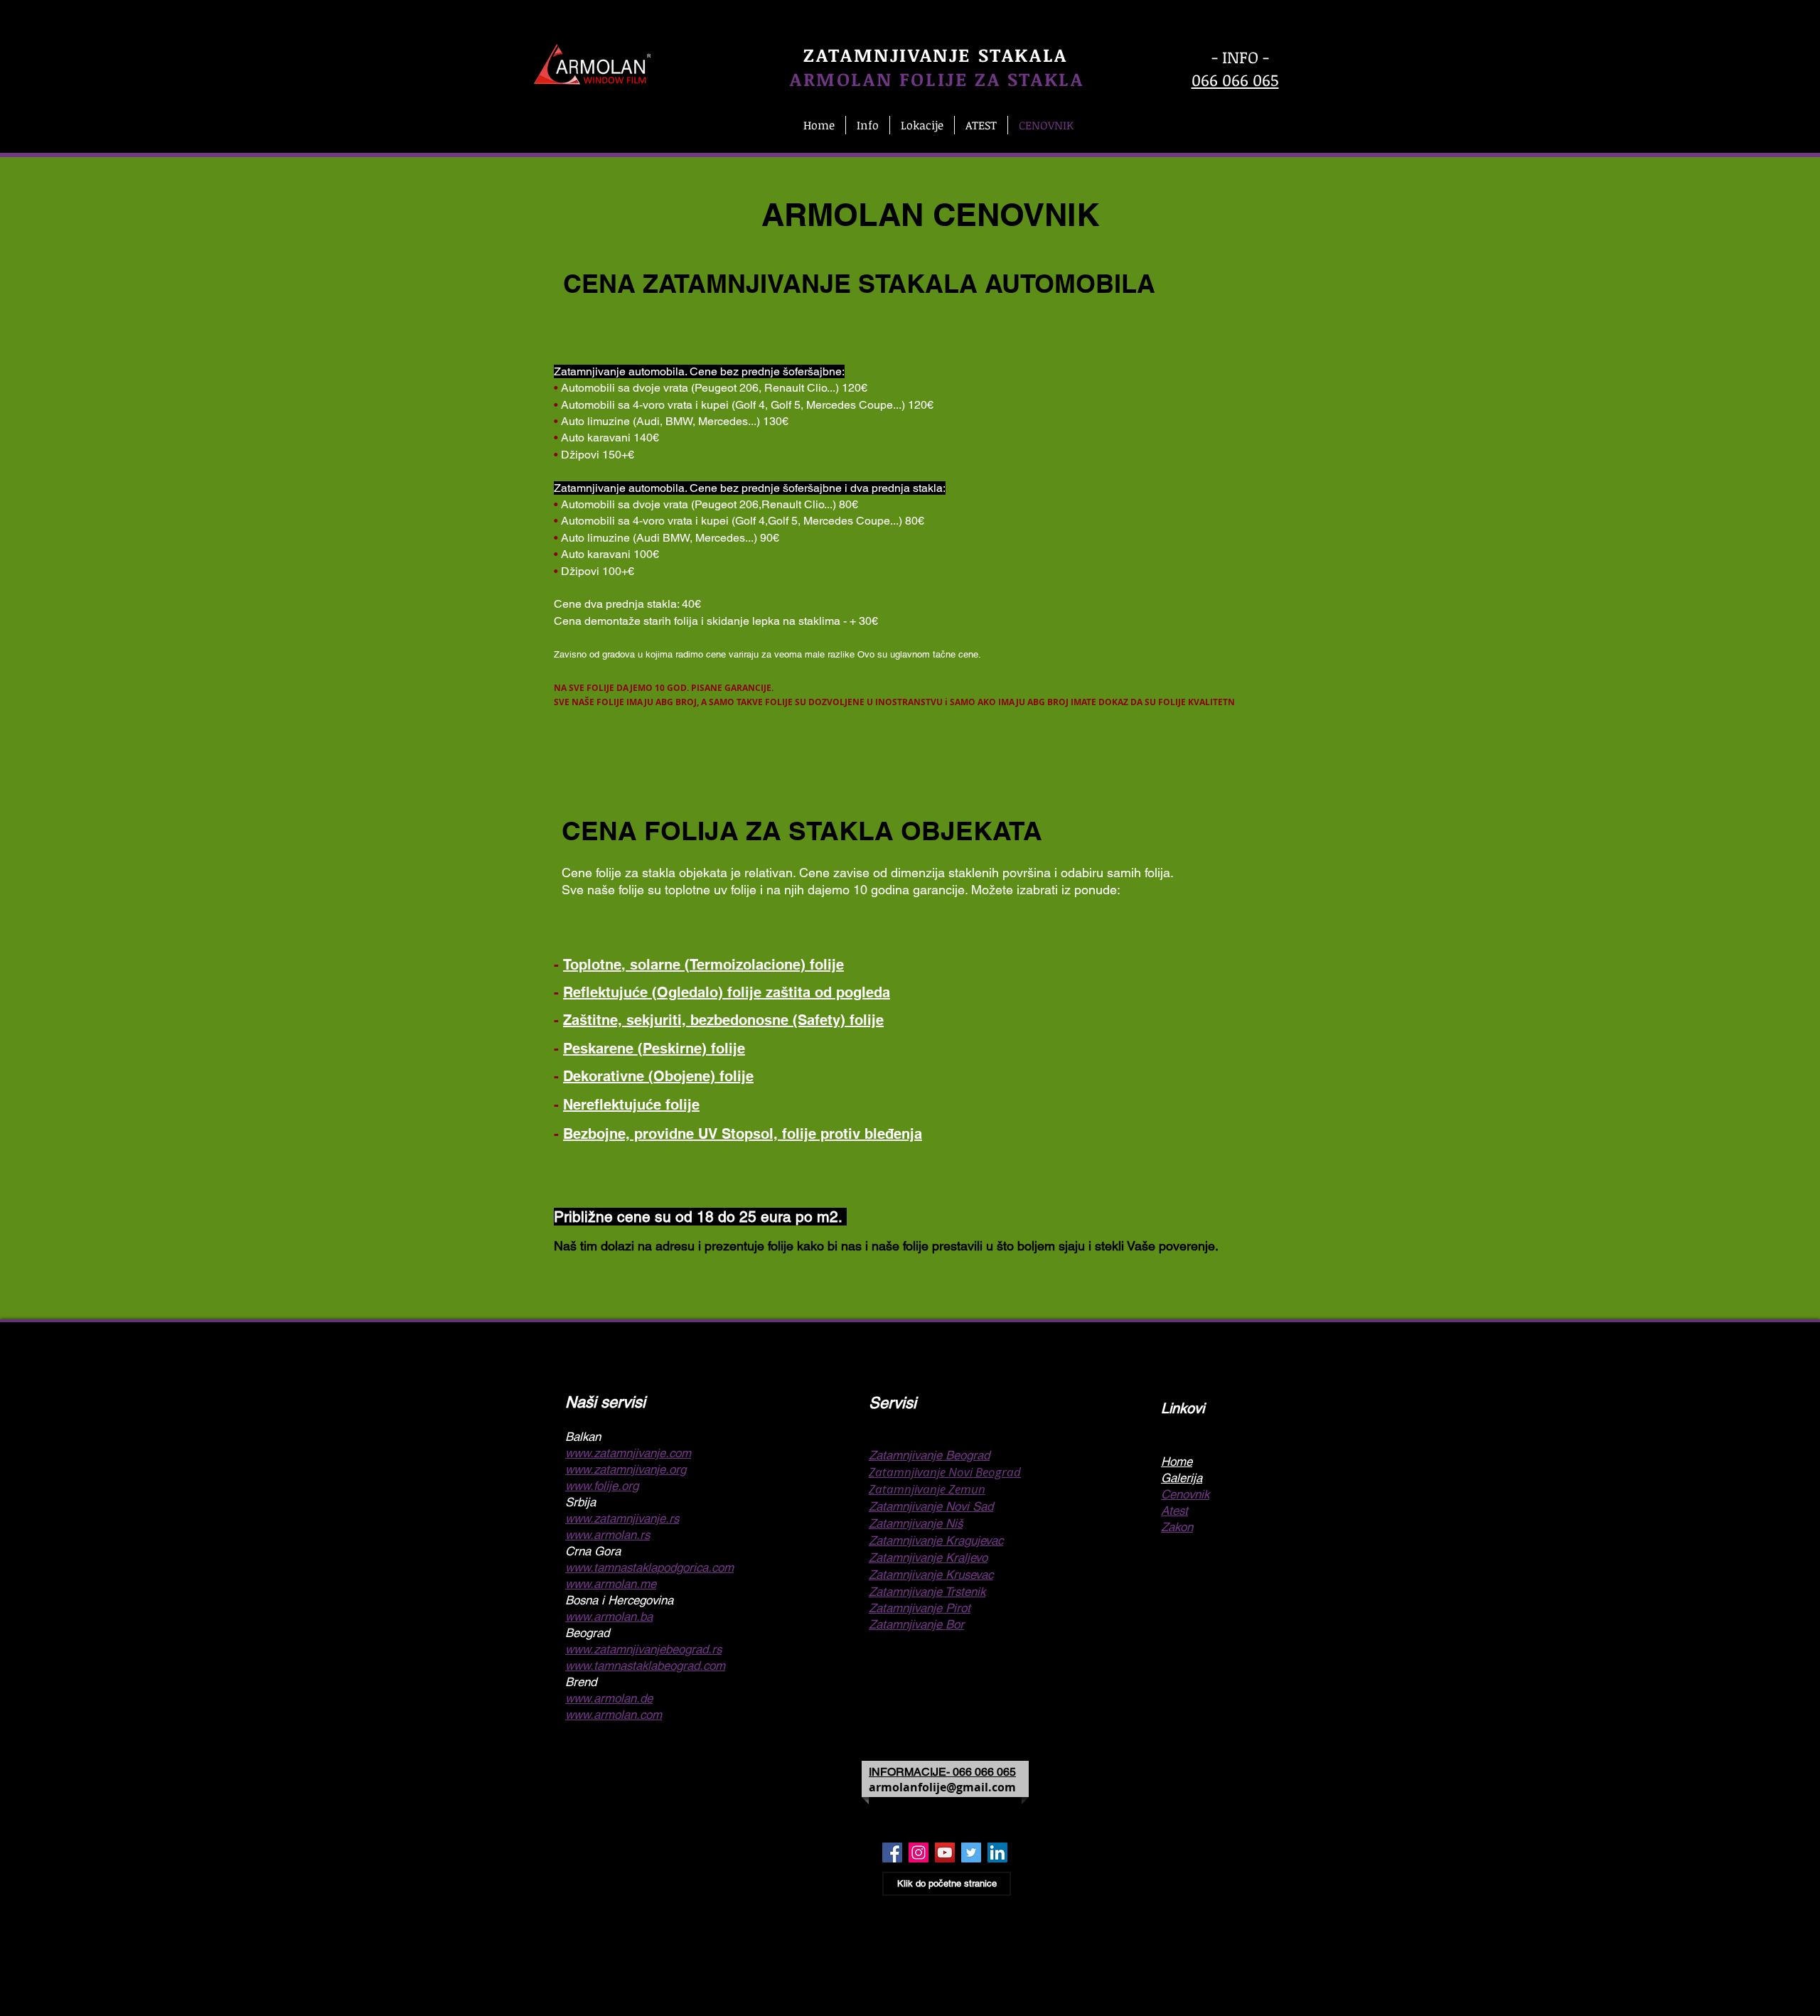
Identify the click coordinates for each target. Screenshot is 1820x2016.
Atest (1174, 1511)
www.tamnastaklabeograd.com (645, 1666)
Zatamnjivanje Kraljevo (928, 1557)
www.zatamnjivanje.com (628, 1453)
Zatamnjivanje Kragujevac (936, 1540)
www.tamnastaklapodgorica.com (649, 1567)
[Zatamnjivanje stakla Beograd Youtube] (945, 1853)
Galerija (1182, 1478)
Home (1177, 1462)
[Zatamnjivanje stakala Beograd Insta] (919, 1853)
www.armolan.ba (609, 1616)
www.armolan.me (611, 1584)
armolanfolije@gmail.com (942, 1787)
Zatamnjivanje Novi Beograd (945, 1472)
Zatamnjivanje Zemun (927, 1489)
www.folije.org (602, 1486)
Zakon (1177, 1527)
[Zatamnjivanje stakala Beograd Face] (892, 1853)
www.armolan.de (609, 1698)
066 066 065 (1235, 80)
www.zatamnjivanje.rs (622, 1518)
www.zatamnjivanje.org (626, 1469)
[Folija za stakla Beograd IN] (997, 1853)
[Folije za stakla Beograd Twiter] (971, 1853)
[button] (868, 125)
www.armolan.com (614, 1715)
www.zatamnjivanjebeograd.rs (643, 1649)
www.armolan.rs (607, 1535)
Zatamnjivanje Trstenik (927, 1592)
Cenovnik (1185, 1494)
